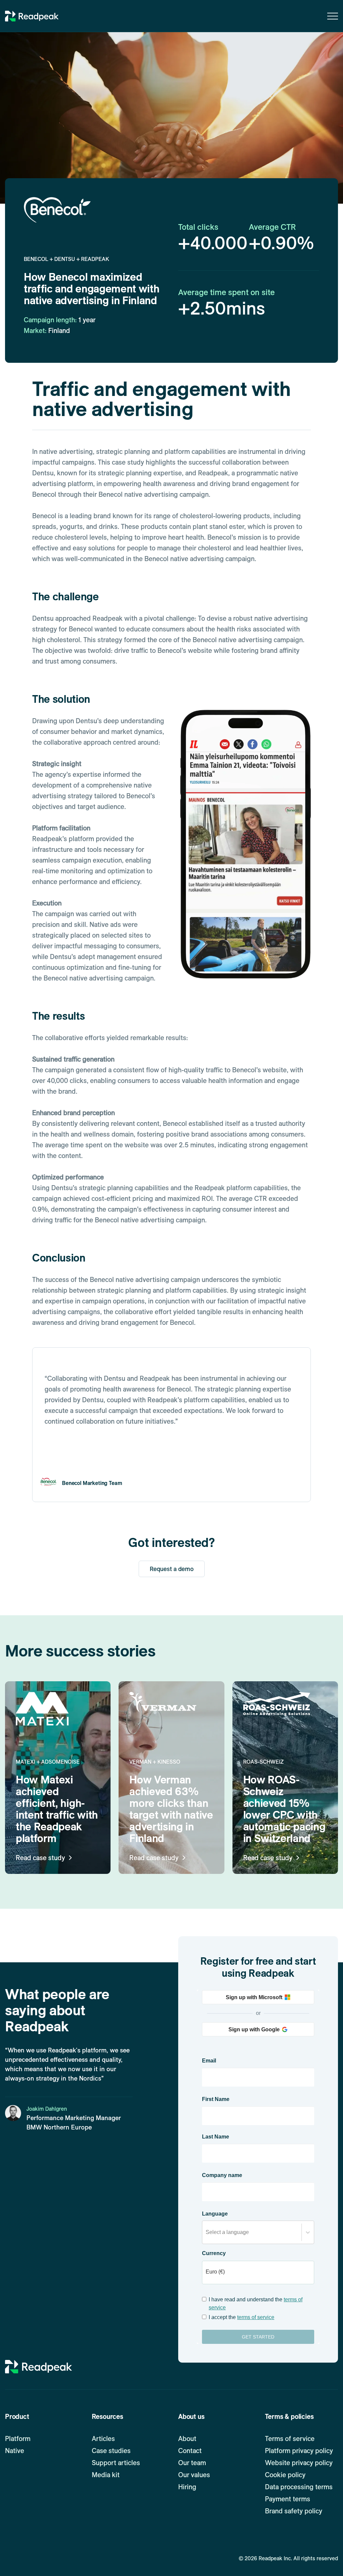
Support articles (116, 2463)
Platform (18, 2439)
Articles (103, 2439)
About (187, 2439)
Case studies (111, 2451)
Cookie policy (285, 2475)
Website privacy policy (299, 2463)
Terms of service (290, 2439)
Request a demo (172, 1569)
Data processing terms (299, 2487)
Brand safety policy (294, 2511)
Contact (190, 2451)
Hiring (187, 2487)
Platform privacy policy (299, 2451)
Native (15, 2451)
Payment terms (288, 2499)
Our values (194, 2475)
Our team (192, 2463)
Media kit (106, 2475)
